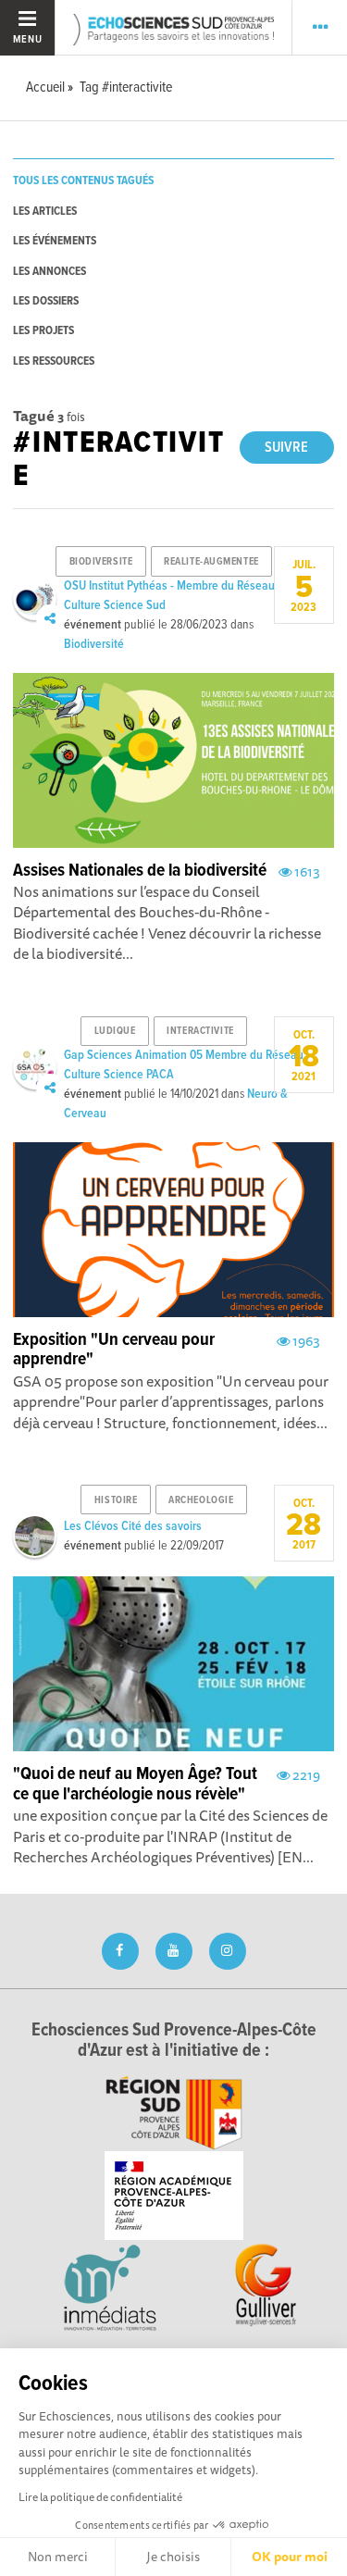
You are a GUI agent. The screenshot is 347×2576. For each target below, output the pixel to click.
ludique (115, 1031)
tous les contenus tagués (83, 181)
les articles (45, 212)
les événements (55, 241)
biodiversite (101, 562)
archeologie (201, 1500)
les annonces (50, 272)
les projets (43, 331)
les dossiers (46, 301)
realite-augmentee (211, 562)
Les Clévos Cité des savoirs (133, 1526)
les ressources (54, 361)
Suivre (286, 448)
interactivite (200, 1031)
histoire (116, 1500)
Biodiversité (94, 644)
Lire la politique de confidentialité (100, 2497)
